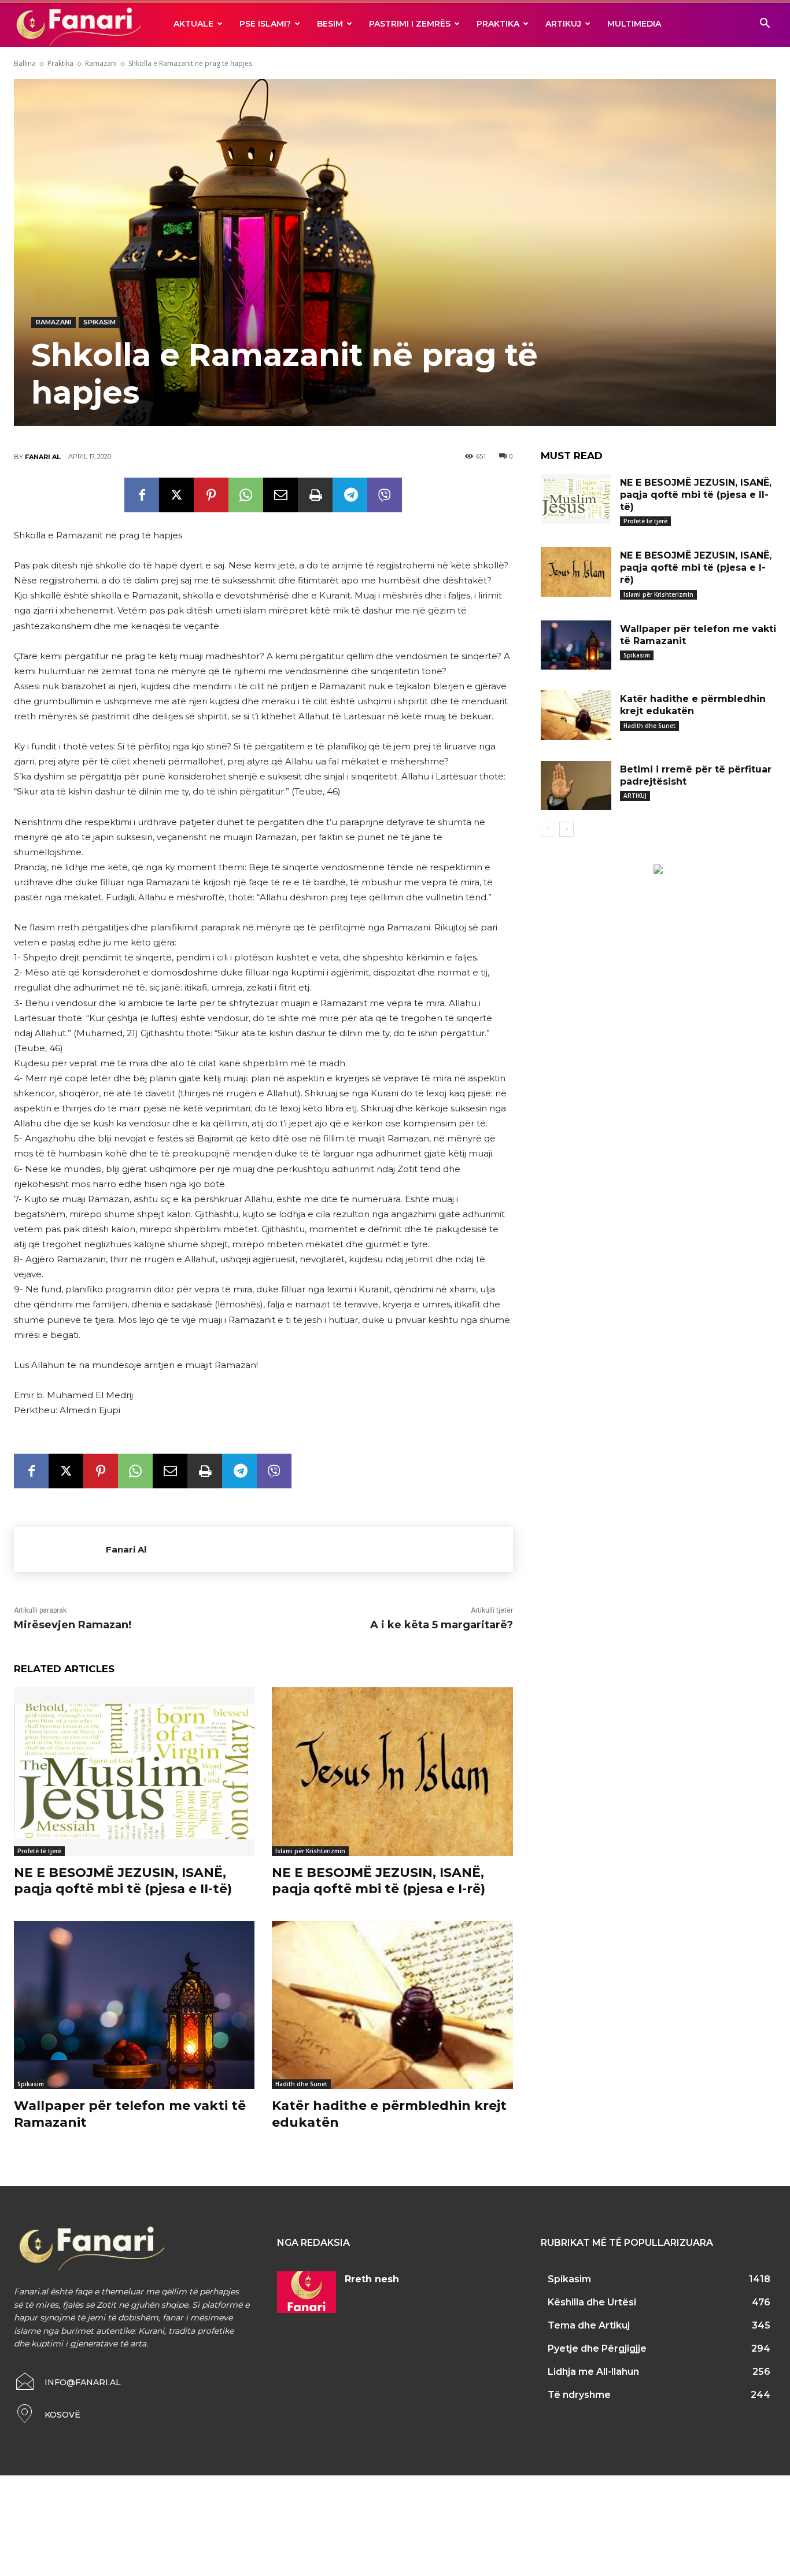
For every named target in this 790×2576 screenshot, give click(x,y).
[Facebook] (142, 495)
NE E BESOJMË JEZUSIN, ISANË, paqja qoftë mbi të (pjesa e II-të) (123, 1881)
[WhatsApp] (246, 495)
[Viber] (385, 495)
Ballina (25, 63)
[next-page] (566, 829)
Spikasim (99, 322)
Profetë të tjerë (39, 1851)
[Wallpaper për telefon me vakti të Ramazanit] (134, 2005)
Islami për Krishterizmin (310, 1851)
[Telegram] (350, 495)
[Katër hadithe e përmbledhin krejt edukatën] (392, 2005)
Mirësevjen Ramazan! (73, 1625)
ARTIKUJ (563, 24)
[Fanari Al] (60, 1550)
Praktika (498, 24)
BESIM (330, 24)
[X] (176, 495)
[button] (765, 25)
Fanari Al (43, 457)
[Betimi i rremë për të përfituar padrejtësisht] (576, 786)
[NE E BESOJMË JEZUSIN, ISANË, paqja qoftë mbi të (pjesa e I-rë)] (392, 1771)
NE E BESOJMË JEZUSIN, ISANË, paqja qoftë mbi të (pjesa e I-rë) (379, 1881)
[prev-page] (548, 829)
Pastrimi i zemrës (410, 24)
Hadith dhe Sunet (301, 2084)
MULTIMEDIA (634, 24)
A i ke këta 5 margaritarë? (442, 1625)
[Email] (280, 495)
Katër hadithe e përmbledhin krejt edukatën (693, 705)
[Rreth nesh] (307, 2292)
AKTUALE (193, 24)
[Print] (315, 495)
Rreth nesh (372, 2279)
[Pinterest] (211, 495)
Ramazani (101, 63)
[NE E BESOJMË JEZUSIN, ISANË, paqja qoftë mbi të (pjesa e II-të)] (134, 1771)
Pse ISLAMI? (265, 24)
